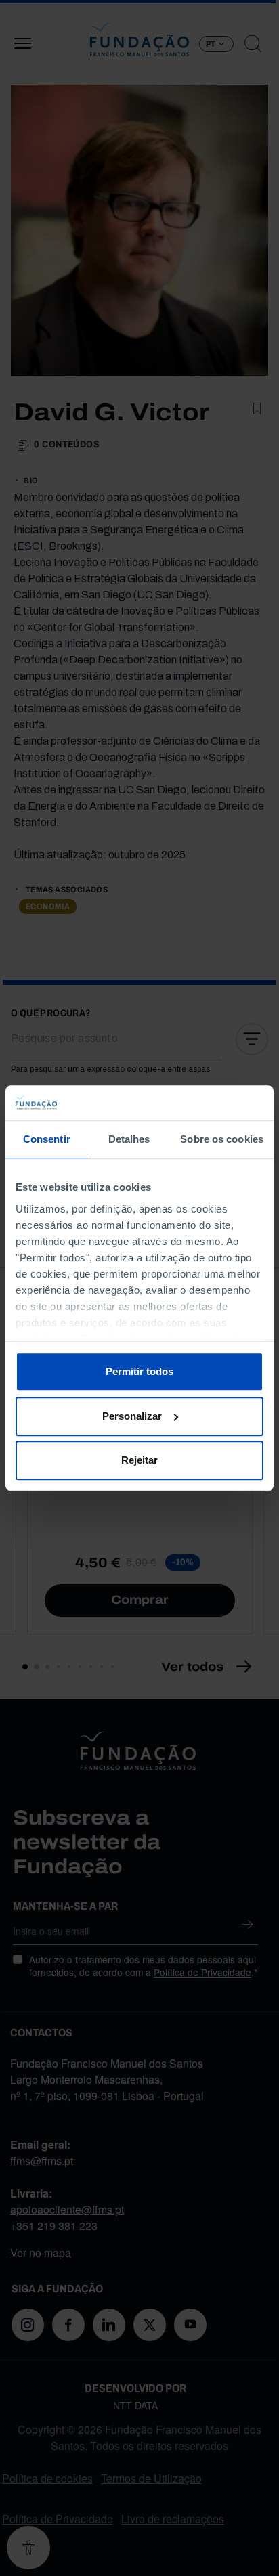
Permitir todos (139, 1371)
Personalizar (132, 1416)
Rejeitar (139, 1460)
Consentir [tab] (47, 1139)
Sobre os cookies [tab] (222, 1139)
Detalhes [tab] (129, 1139)
